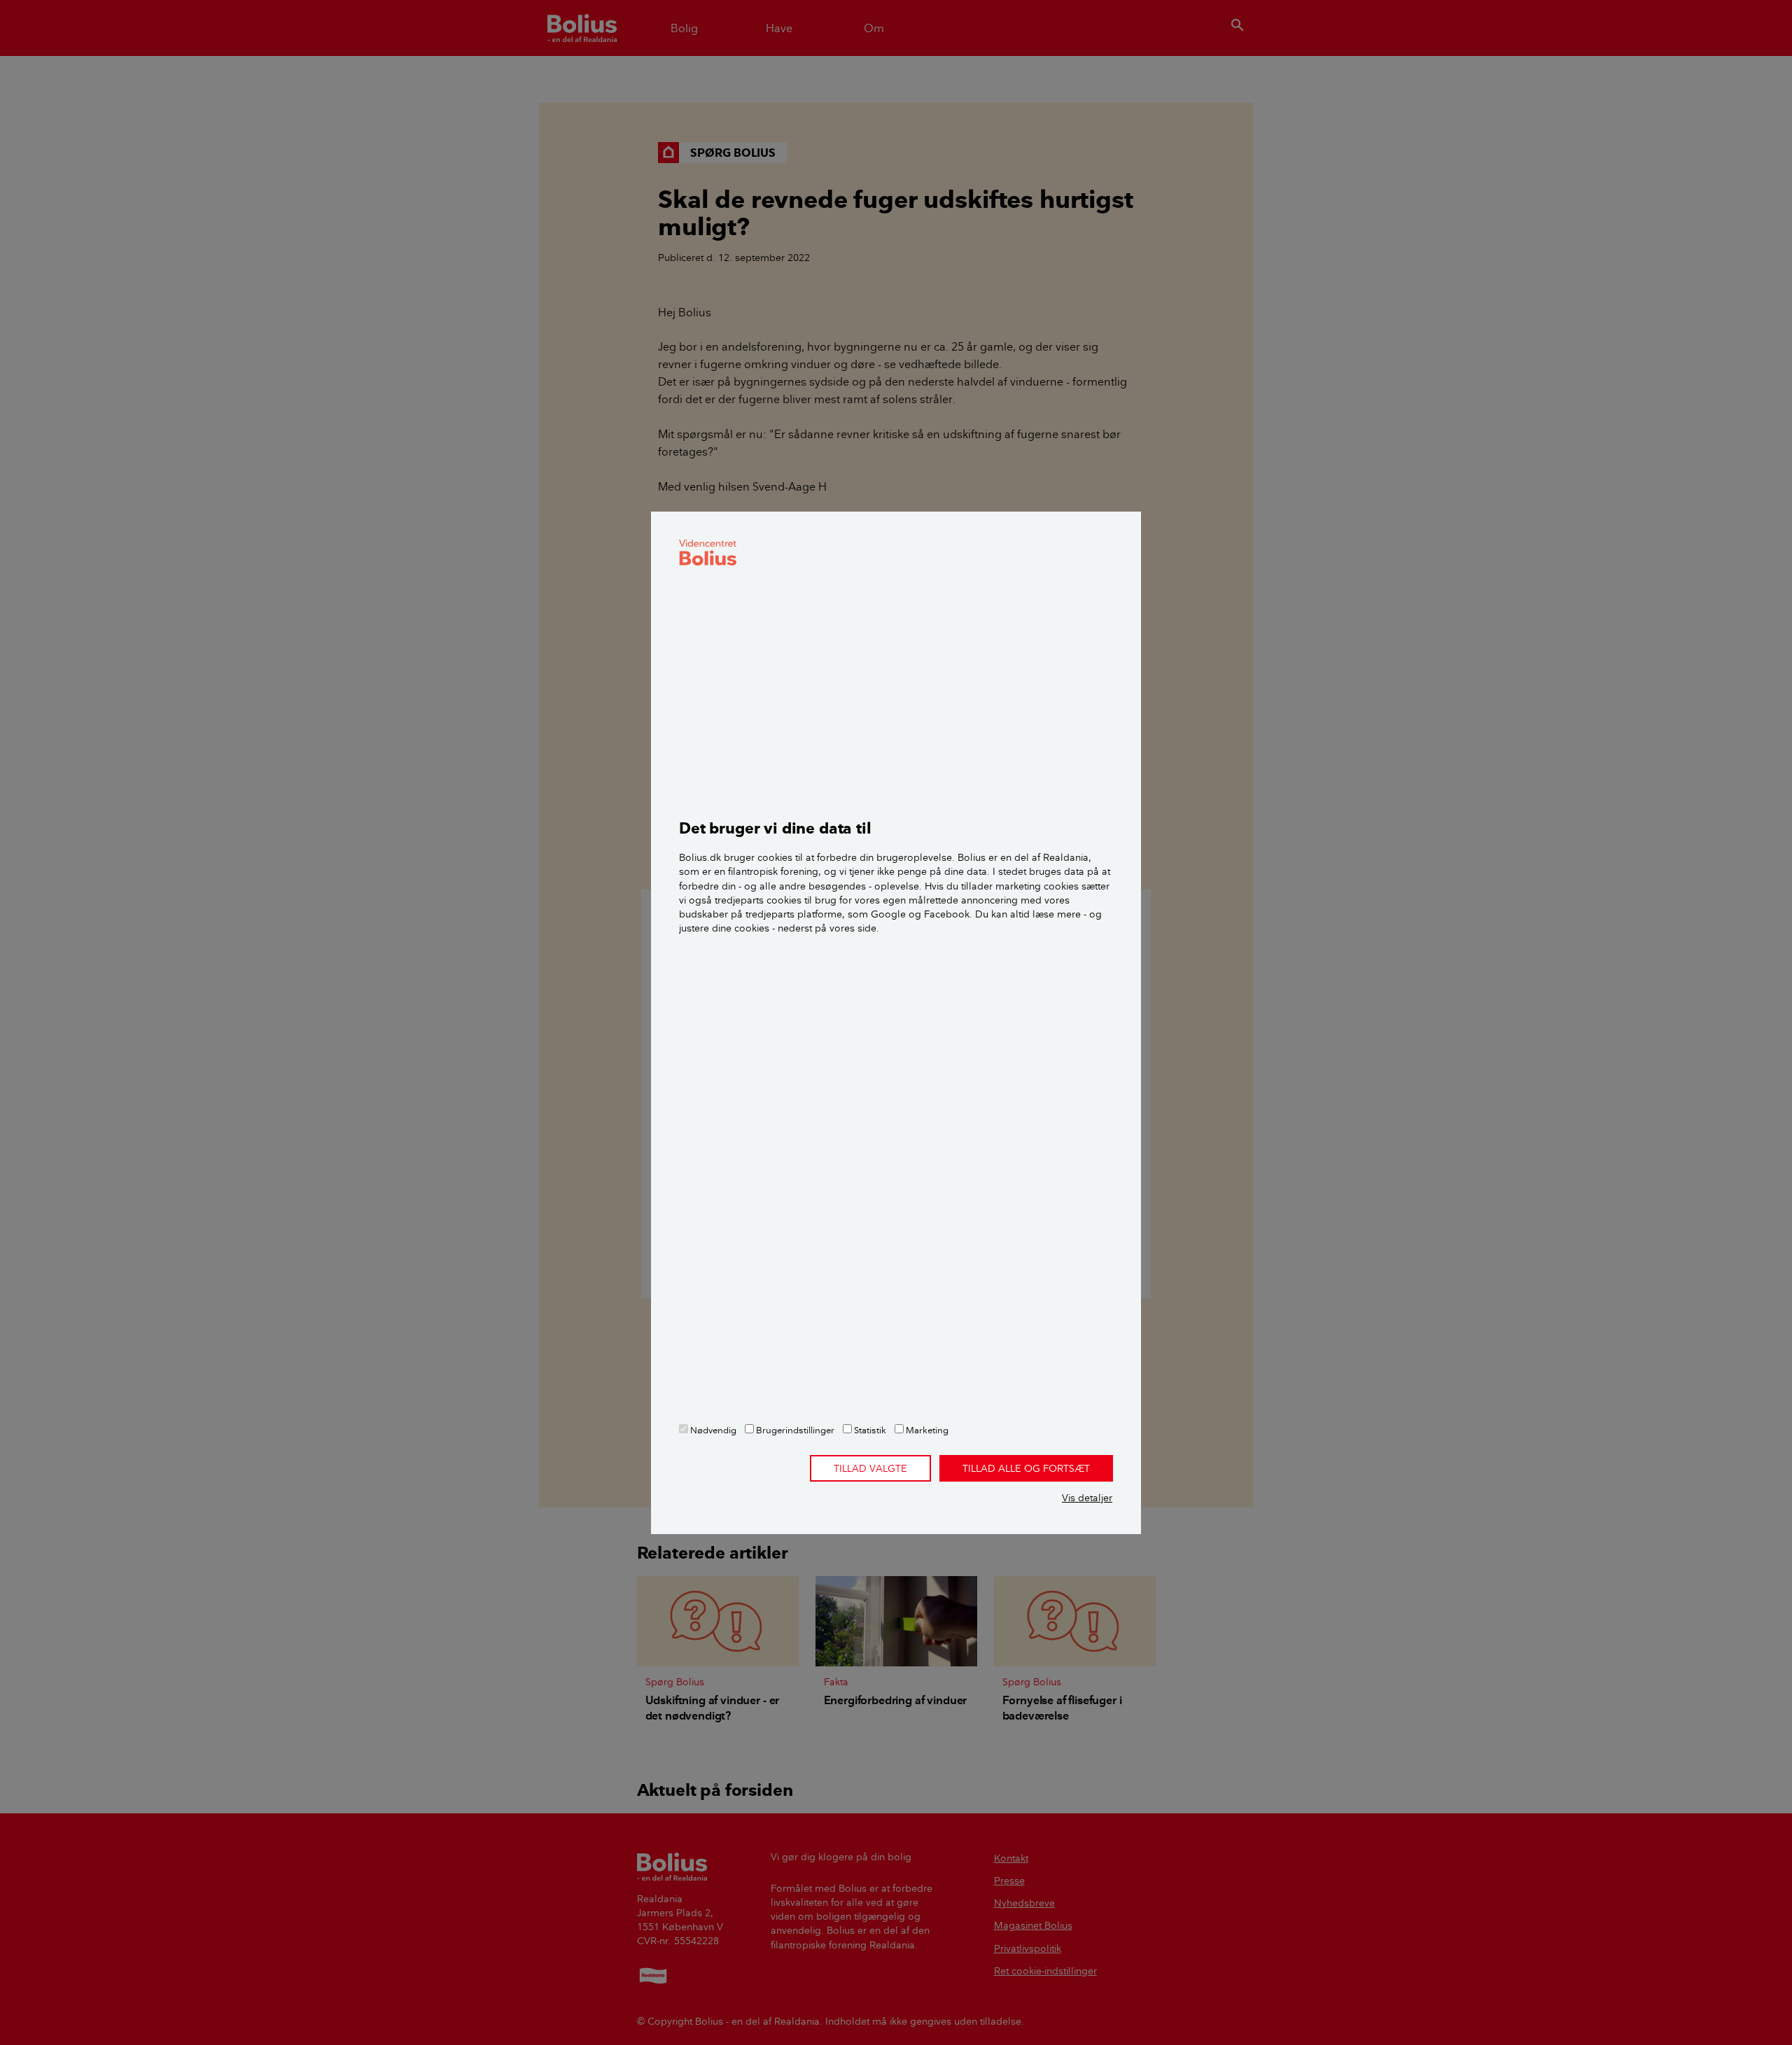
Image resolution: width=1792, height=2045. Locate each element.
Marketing (926, 1430)
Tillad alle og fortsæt (1026, 1468)
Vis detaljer (1087, 1498)
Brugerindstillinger (794, 1430)
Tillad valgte (870, 1468)
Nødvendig (712, 1430)
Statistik (869, 1430)
